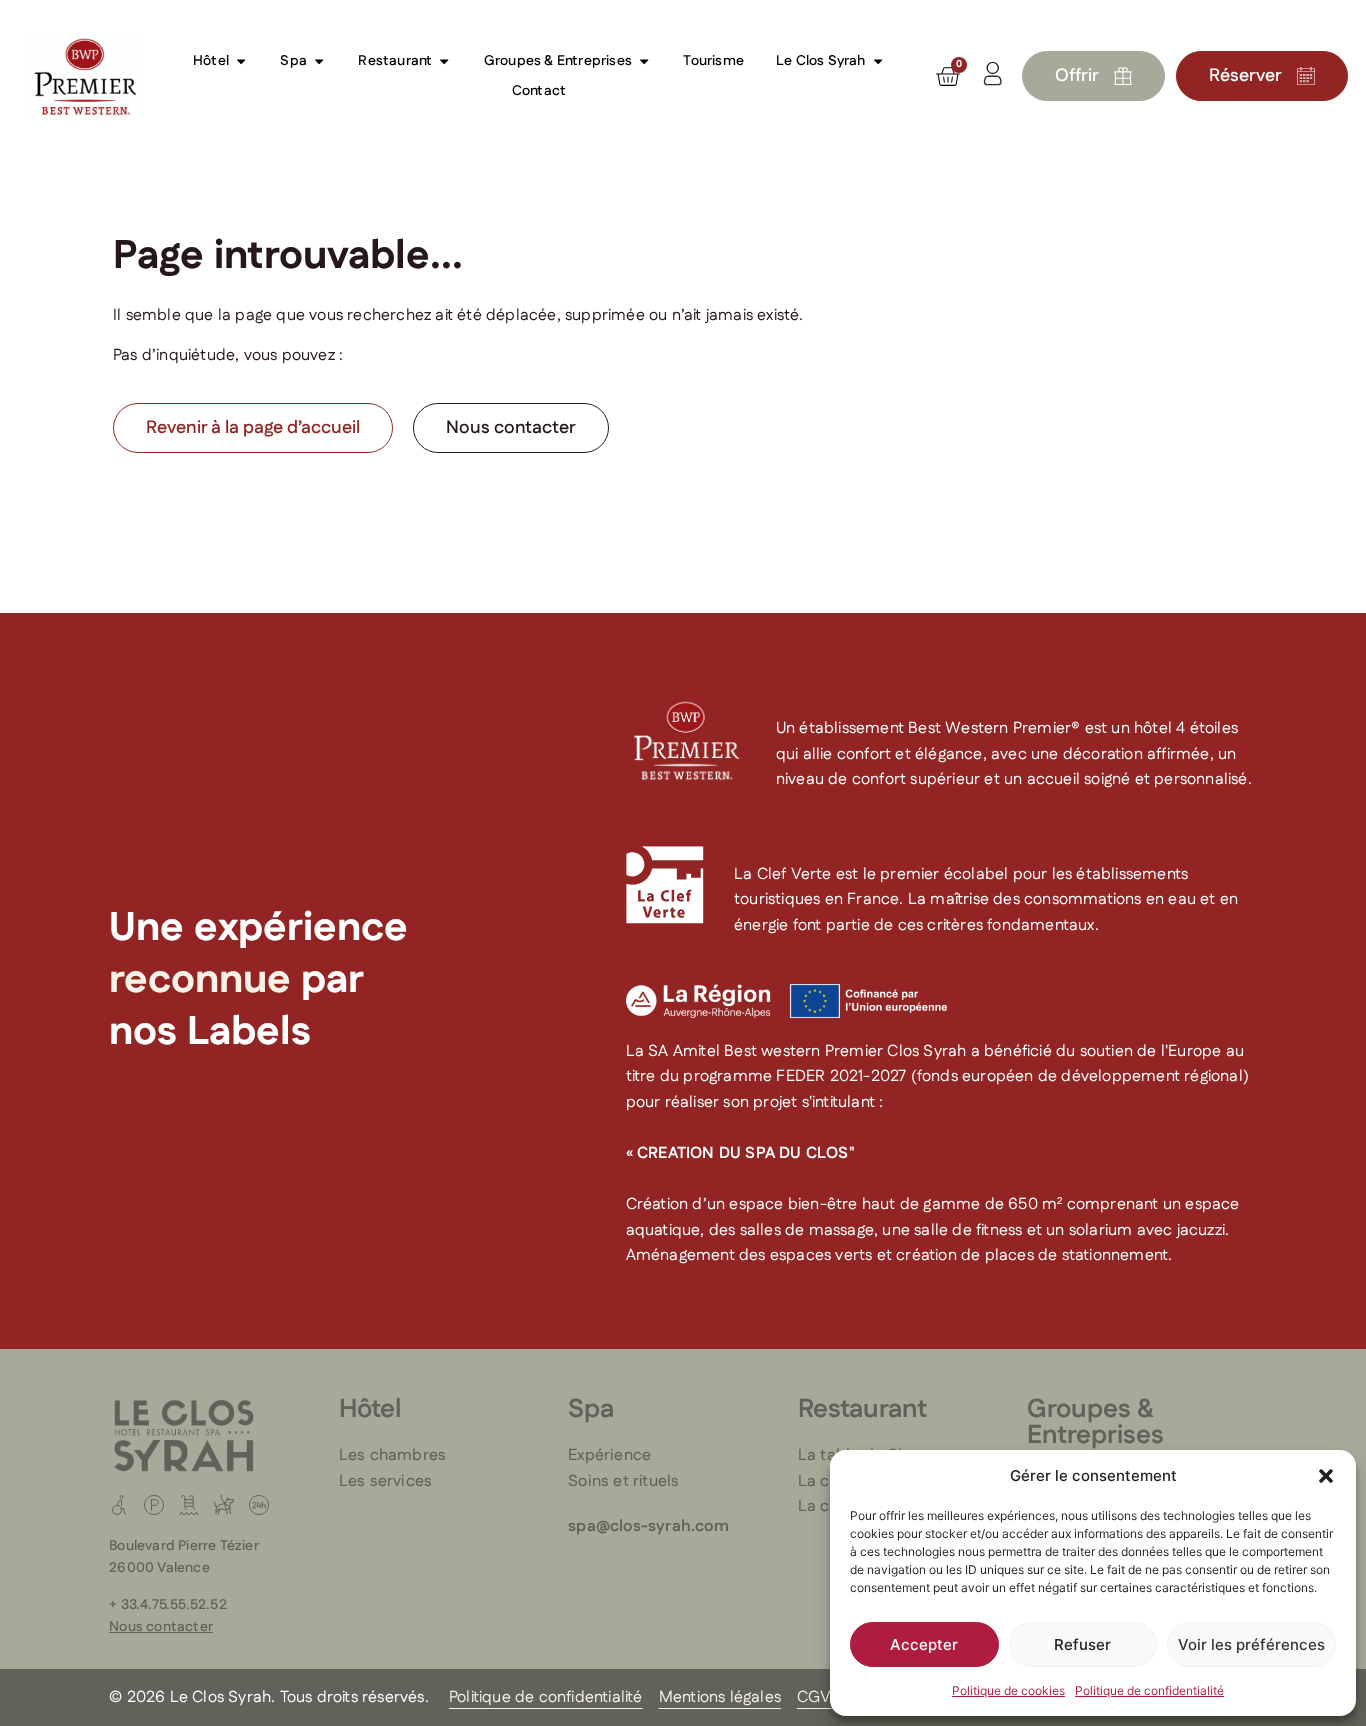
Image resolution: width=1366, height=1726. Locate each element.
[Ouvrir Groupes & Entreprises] (644, 61)
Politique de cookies (1008, 1690)
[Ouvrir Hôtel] (241, 61)
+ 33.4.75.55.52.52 (168, 1605)
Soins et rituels (623, 1481)
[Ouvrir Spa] (319, 61)
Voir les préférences (1251, 1644)
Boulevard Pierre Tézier (184, 1546)
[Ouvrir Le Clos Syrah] (878, 61)
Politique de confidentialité (1149, 1690)
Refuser (1082, 1644)
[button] (1326, 1476)
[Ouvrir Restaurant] (444, 61)
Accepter (924, 1644)
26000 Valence (159, 1568)
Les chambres (392, 1455)
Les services (385, 1481)
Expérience (609, 1455)
